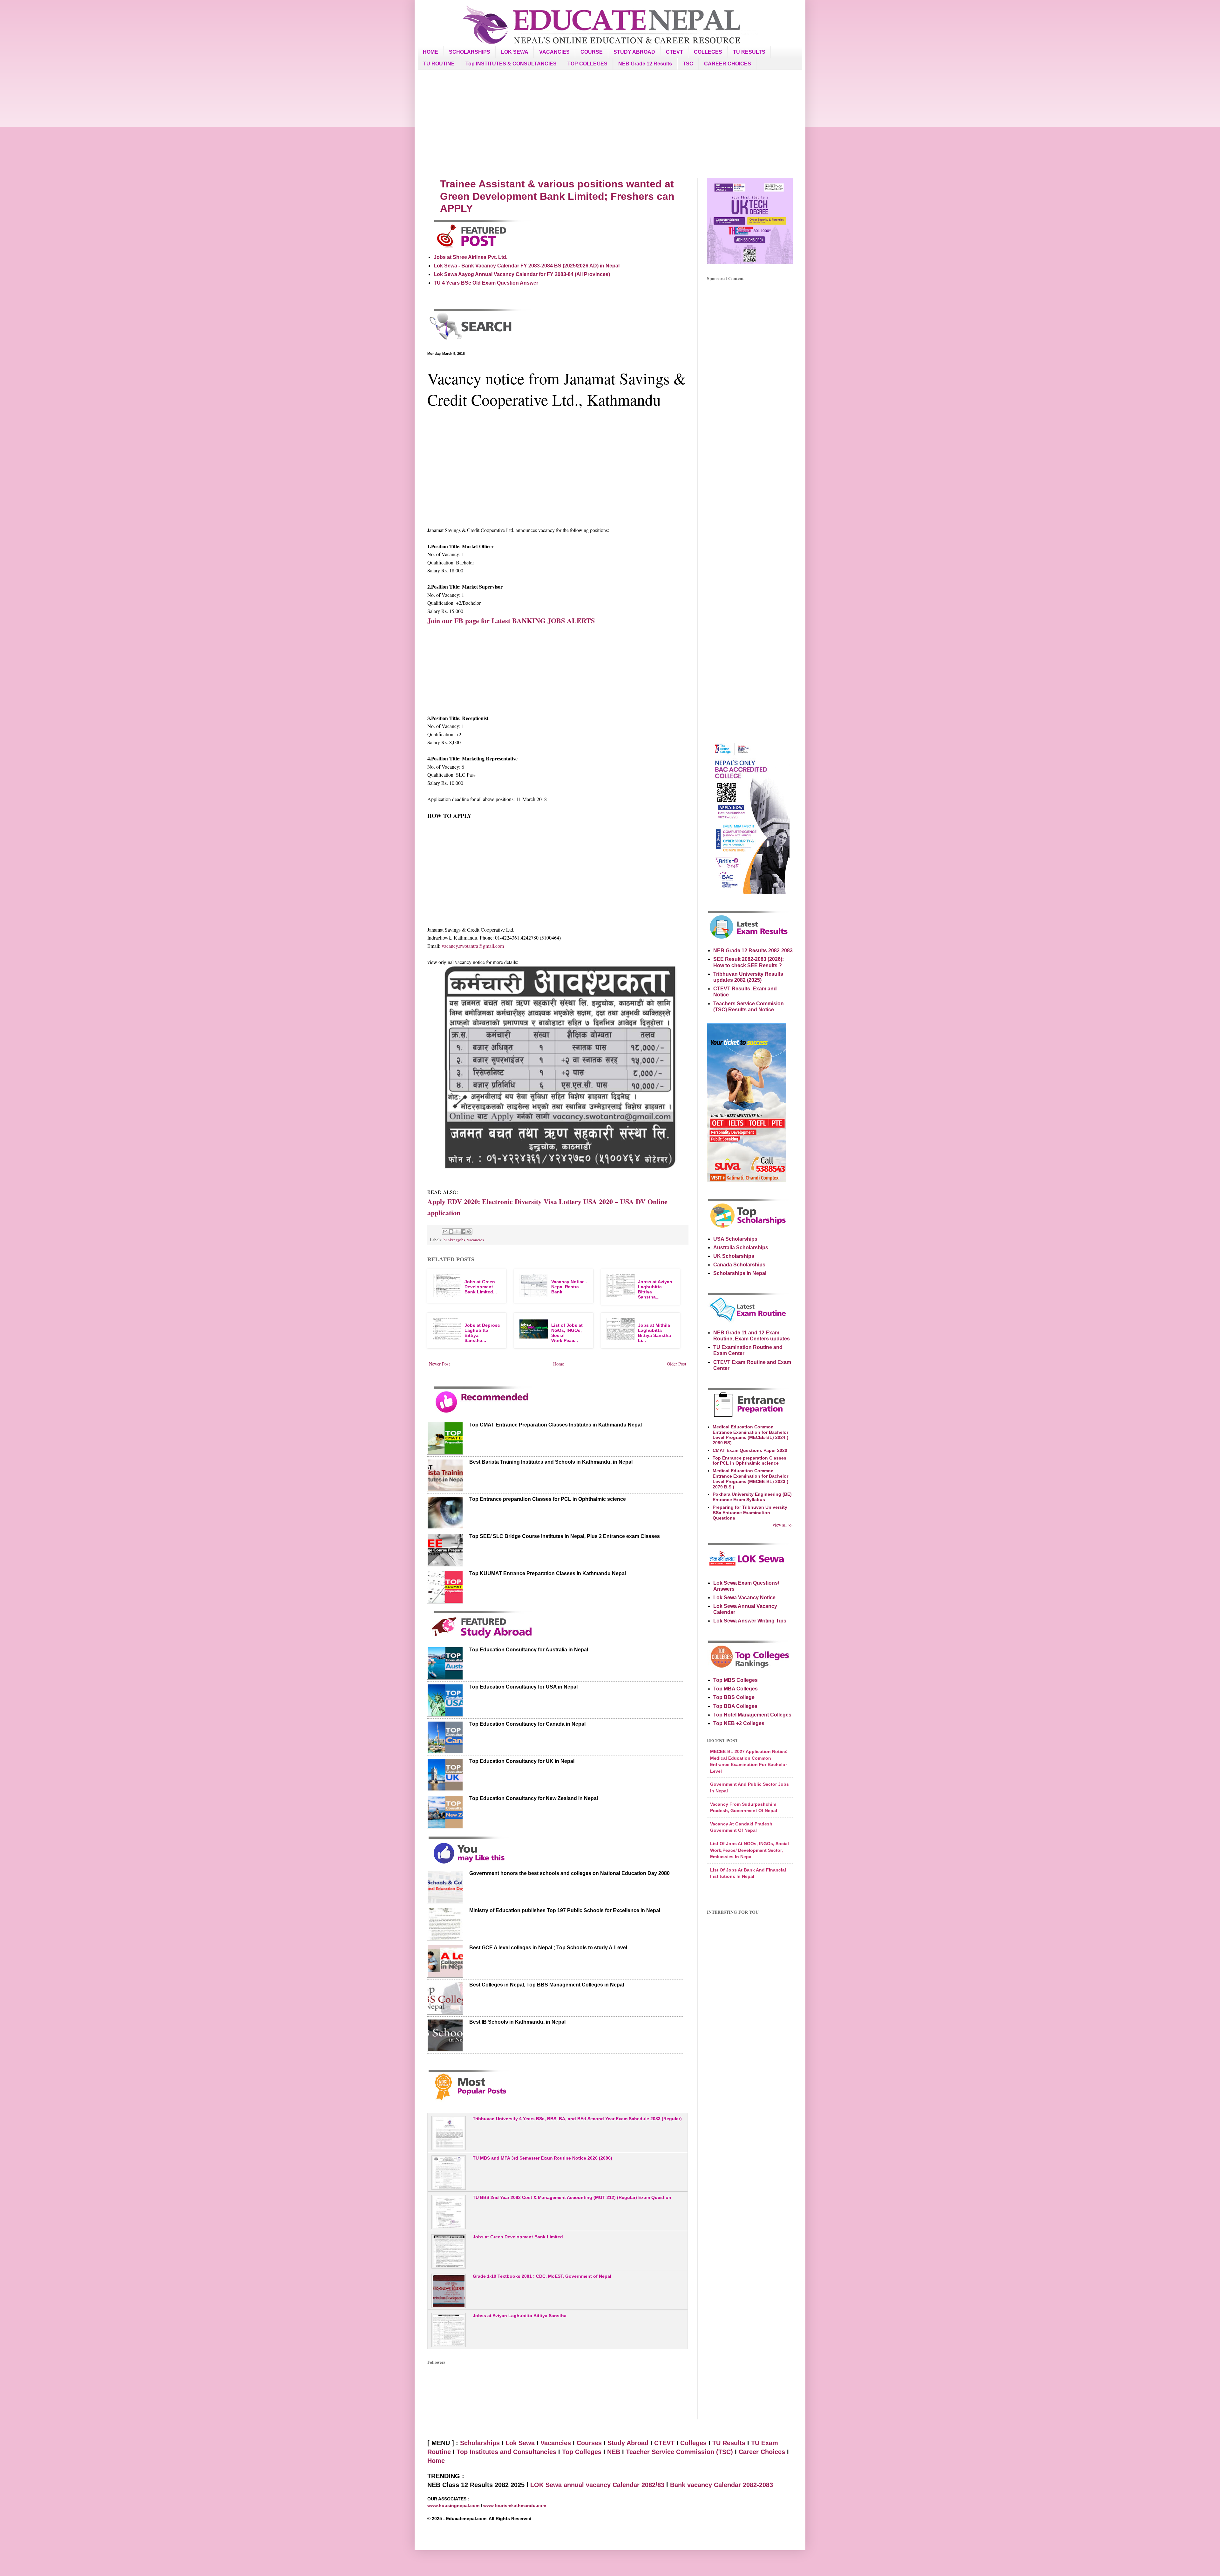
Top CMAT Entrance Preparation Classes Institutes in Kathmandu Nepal (556, 1425)
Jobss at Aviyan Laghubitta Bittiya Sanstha (520, 2316)
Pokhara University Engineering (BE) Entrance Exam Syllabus (752, 1497)
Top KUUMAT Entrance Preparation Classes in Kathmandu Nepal (548, 1573)
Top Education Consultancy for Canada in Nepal (527, 1724)
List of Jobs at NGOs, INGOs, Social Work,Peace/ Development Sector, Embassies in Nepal (749, 1850)
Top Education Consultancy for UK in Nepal (522, 1761)
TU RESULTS (749, 52)
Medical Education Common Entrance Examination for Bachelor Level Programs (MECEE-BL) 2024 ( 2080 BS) (750, 1435)
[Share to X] (457, 1231)
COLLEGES (708, 52)
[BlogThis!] (451, 1231)
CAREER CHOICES (728, 64)
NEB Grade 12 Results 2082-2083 (753, 951)
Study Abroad (628, 2443)
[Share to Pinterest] (469, 1231)
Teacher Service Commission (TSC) (680, 2452)
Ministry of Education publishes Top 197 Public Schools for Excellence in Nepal (565, 1910)
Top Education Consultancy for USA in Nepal (523, 1687)
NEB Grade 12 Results (645, 64)
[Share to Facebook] (463, 1231)
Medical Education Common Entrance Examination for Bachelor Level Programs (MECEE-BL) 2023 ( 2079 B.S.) (750, 1479)
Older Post (677, 1364)
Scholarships (480, 2443)
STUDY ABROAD (634, 52)
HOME (430, 52)
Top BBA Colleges (735, 1706)
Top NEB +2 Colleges (739, 1723)
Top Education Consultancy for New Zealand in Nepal (534, 1798)
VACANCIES (554, 52)
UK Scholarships (734, 1256)
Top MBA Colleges (735, 1689)
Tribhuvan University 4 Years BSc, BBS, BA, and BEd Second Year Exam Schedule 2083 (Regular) (577, 2119)
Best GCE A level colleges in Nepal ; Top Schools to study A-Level (548, 1948)
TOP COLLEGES (587, 64)
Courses (589, 2443)
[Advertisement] (610, 124)
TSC (688, 64)
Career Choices (762, 2452)
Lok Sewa (520, 2443)
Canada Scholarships (739, 1265)
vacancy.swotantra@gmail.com (473, 946)
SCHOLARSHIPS (470, 52)
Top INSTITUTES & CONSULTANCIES (511, 64)
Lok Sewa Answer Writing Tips (750, 1621)
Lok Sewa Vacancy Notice (744, 1598)
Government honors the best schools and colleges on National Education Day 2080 (569, 1873)
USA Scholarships (735, 1239)
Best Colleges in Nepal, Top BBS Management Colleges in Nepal (547, 1985)
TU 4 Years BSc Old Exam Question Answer (486, 283)
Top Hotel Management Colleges (752, 1715)
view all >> (783, 1525)
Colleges (693, 2443)
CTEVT (674, 52)
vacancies (475, 1240)
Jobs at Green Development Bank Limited (518, 2237)
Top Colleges (582, 2452)
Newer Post (439, 1364)
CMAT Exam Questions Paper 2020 (750, 1450)
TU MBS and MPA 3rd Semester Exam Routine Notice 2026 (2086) (542, 2158)
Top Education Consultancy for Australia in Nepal (529, 1650)
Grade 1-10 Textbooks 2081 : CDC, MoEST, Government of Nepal (542, 2276)
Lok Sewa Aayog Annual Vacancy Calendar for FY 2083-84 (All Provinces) (522, 274)
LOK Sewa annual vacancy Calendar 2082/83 (597, 2485)
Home (559, 1364)
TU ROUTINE (439, 64)
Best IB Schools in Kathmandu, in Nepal (517, 2022)
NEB (614, 2452)
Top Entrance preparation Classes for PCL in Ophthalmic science (548, 1499)
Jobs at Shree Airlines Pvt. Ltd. (471, 257)
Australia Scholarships (741, 1248)
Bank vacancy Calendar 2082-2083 (722, 2485)
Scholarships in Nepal (740, 1273)
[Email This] (445, 1231)
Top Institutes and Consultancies (506, 2452)
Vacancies (556, 2443)
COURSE (592, 52)
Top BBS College (734, 1697)
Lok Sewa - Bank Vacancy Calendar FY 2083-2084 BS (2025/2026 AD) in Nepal (527, 266)
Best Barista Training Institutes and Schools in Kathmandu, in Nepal (551, 1462)
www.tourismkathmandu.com (515, 2505)
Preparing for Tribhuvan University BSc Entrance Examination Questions (750, 1513)
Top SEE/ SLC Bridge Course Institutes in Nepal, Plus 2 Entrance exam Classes (565, 1536)
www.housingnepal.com (454, 2505)
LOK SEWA (515, 52)
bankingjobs (454, 1240)
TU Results (729, 2443)
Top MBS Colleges (735, 1680)
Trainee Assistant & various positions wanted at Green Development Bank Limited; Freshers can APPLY (557, 196)
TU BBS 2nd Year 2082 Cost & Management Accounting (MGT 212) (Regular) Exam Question (572, 2197)
